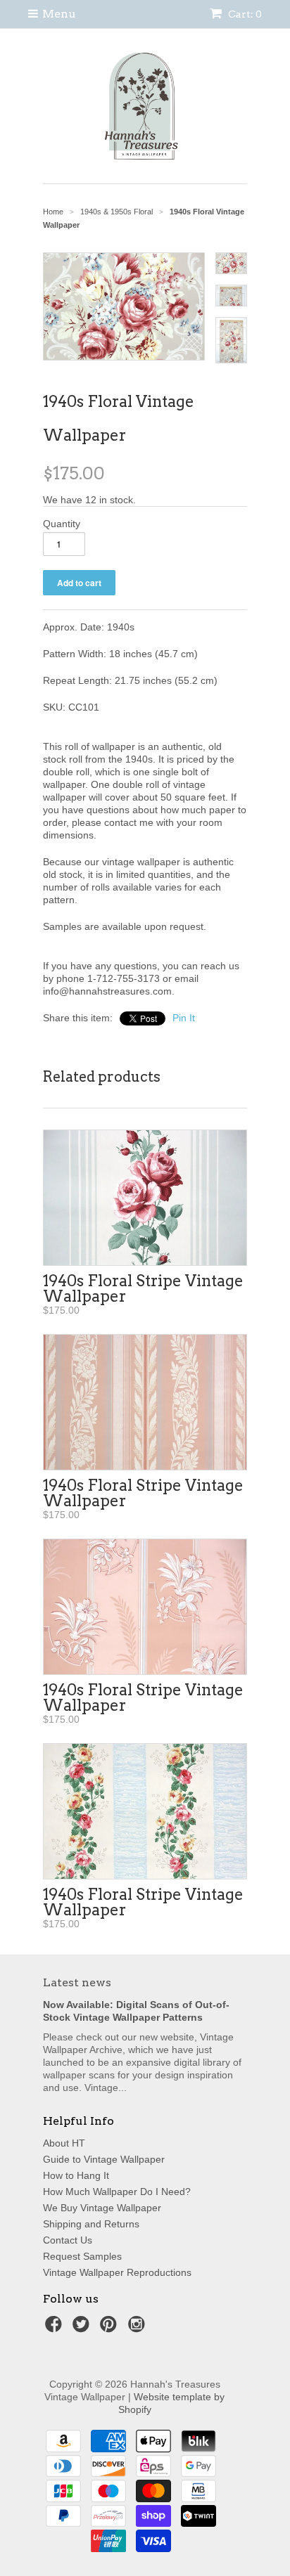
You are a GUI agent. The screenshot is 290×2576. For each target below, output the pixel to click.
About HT (64, 2143)
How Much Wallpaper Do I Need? (117, 2192)
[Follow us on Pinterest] (111, 2328)
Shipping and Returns (91, 2224)
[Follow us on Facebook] (56, 2328)
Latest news (77, 1982)
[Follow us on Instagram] (139, 2328)
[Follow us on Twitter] (83, 2328)
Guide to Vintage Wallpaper (104, 2159)
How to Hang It (76, 2175)
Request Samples (82, 2256)
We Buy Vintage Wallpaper (102, 2208)
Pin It (184, 1018)
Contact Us (68, 2240)
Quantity (62, 524)
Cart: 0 (244, 14)
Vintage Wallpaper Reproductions (117, 2272)
